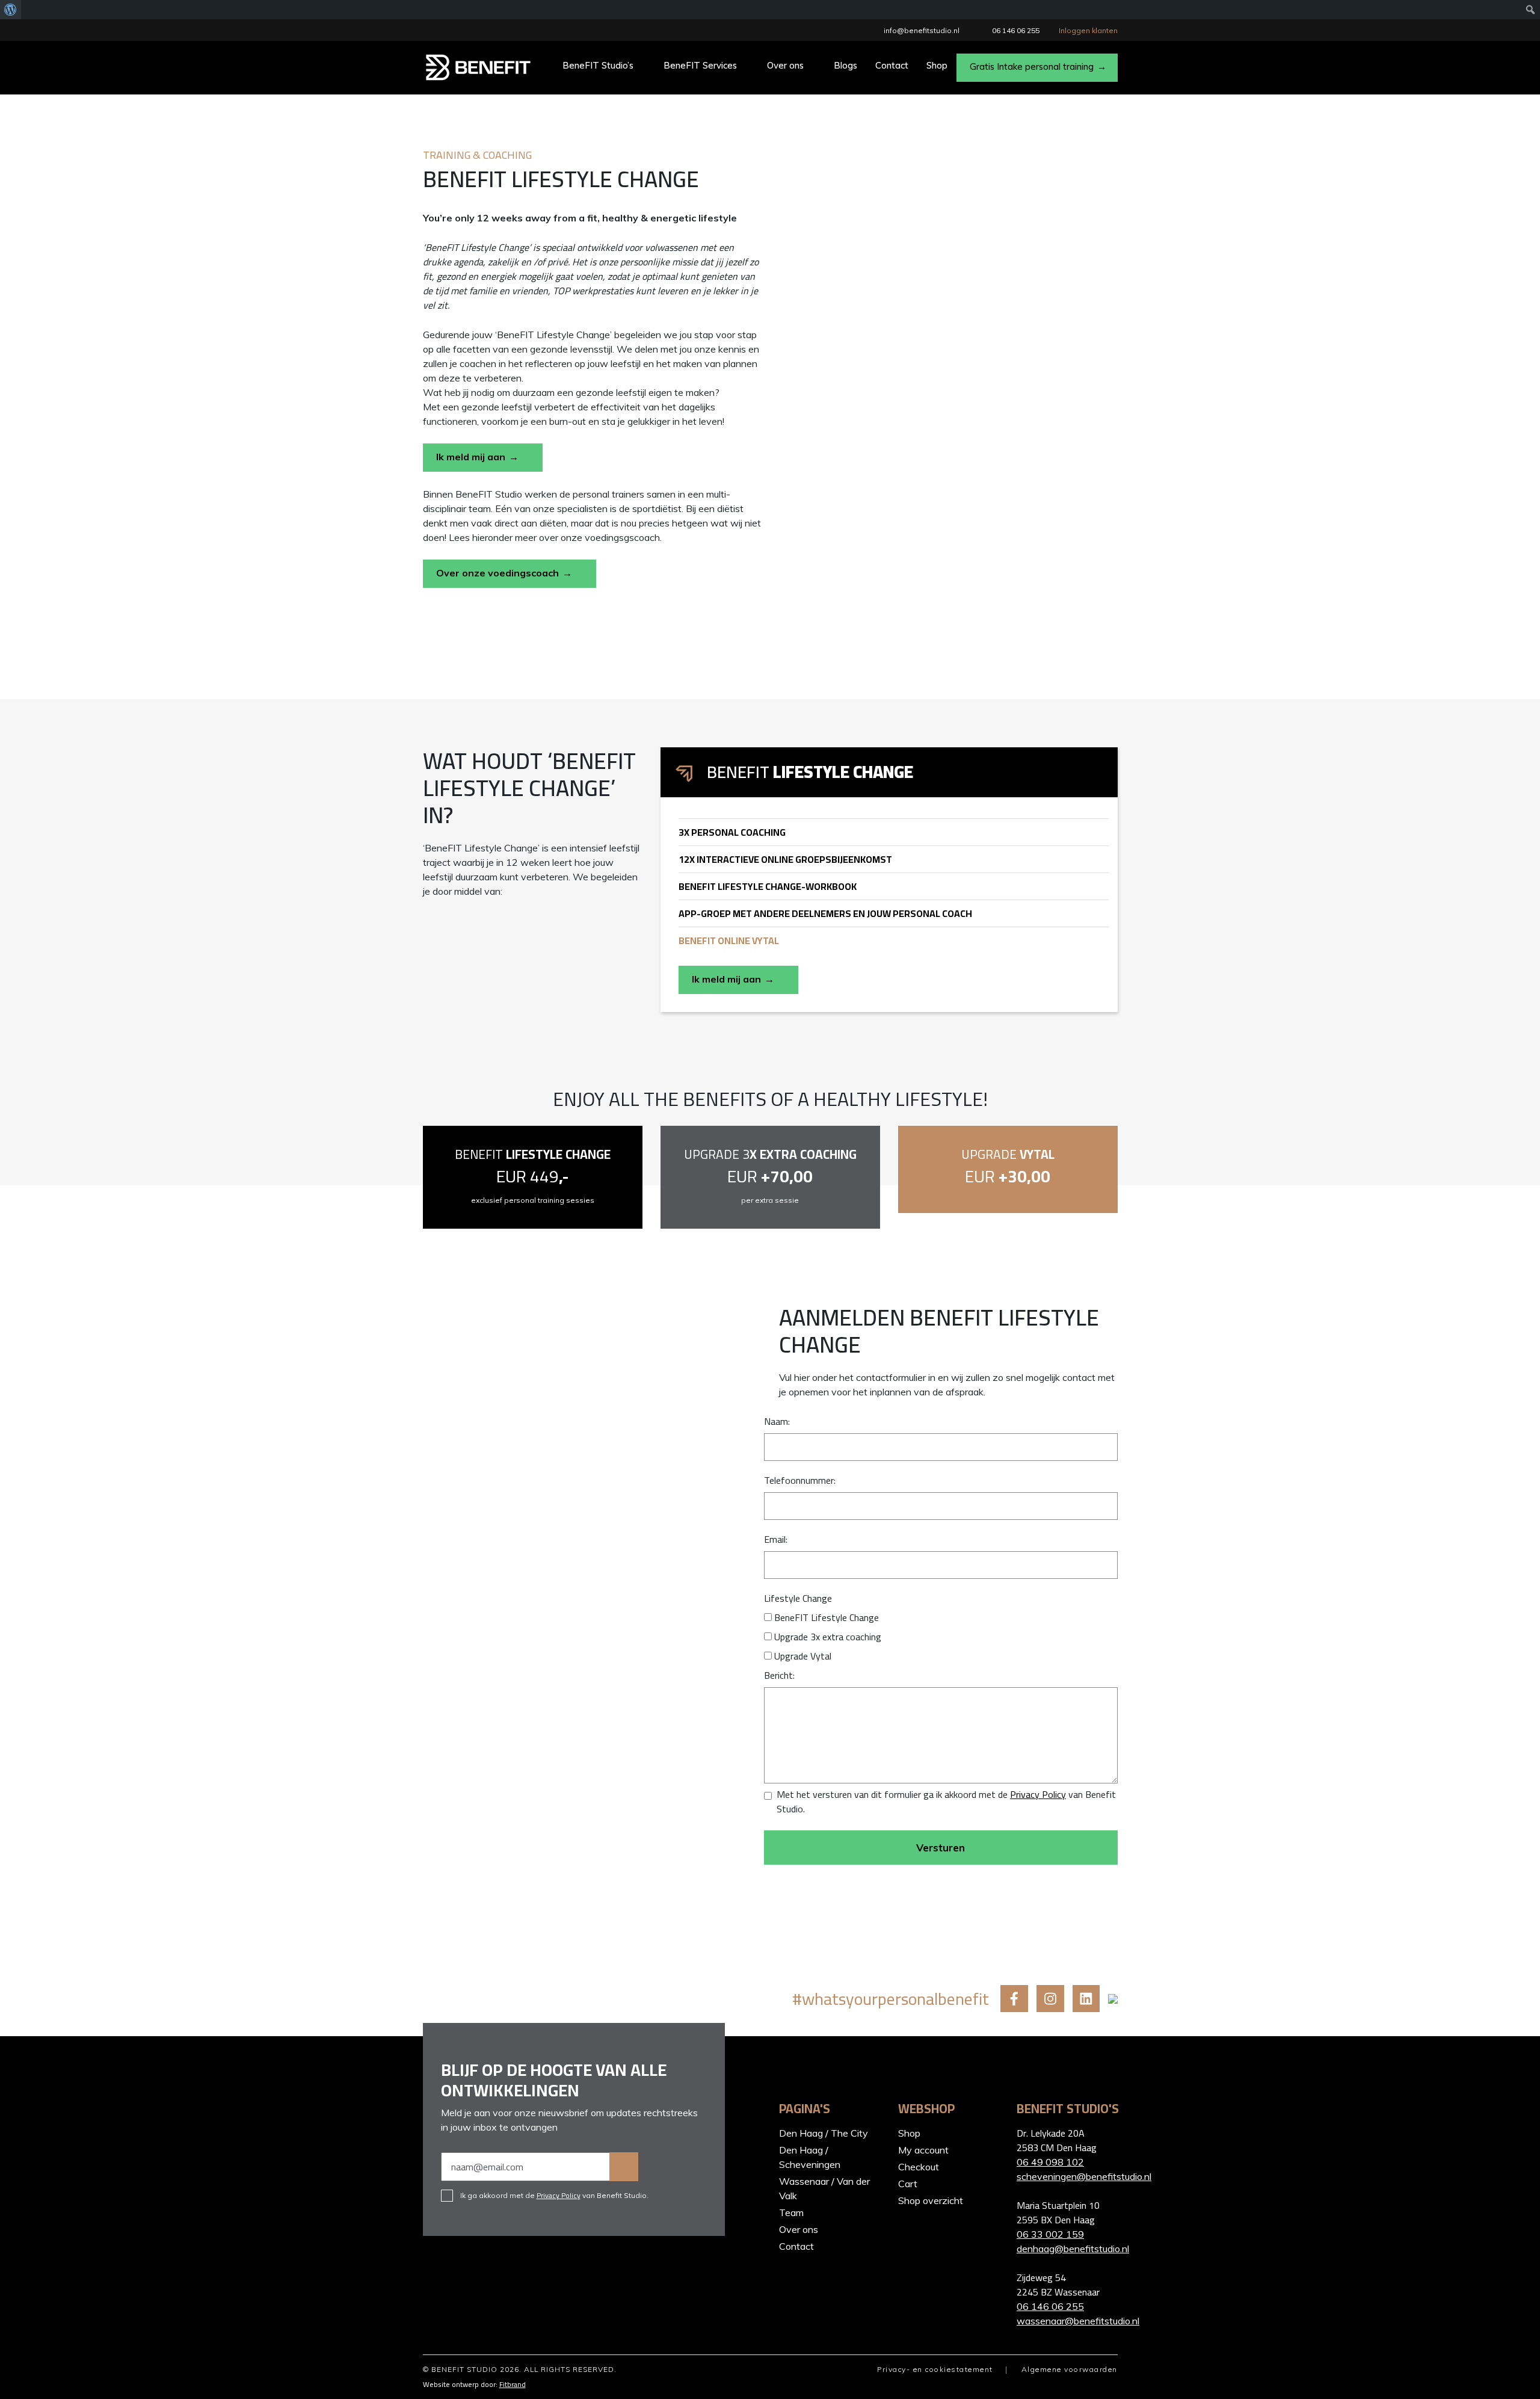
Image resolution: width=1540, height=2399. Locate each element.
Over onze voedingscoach (497, 573)
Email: (776, 1539)
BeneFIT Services (700, 65)
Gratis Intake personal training (1032, 66)
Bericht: (779, 1675)
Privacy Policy (1038, 1794)
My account (923, 2150)
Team (791, 2212)
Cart (908, 2184)
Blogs (845, 65)
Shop (937, 65)
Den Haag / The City (824, 2133)
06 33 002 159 (1050, 2234)
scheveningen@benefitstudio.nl (1067, 2176)
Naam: (777, 1421)
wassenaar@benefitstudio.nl (1067, 2321)
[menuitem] (11, 10)
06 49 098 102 (1050, 2162)
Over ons (785, 65)
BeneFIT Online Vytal (729, 940)
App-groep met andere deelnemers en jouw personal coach (825, 913)
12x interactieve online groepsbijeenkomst (785, 859)
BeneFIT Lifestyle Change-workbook (768, 886)
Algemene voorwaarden (1070, 2369)
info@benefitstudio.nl (922, 30)
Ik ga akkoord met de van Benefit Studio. (554, 2196)
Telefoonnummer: (800, 1480)
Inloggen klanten (1088, 30)
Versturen (941, 1848)
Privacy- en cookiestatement (935, 2369)
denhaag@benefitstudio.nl (1067, 2249)
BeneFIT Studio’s (598, 65)
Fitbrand (513, 2384)
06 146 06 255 (1016, 30)
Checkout (919, 2167)
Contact (892, 65)
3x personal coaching (732, 832)
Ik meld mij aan (471, 457)
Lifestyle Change (798, 1598)
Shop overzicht (931, 2200)
